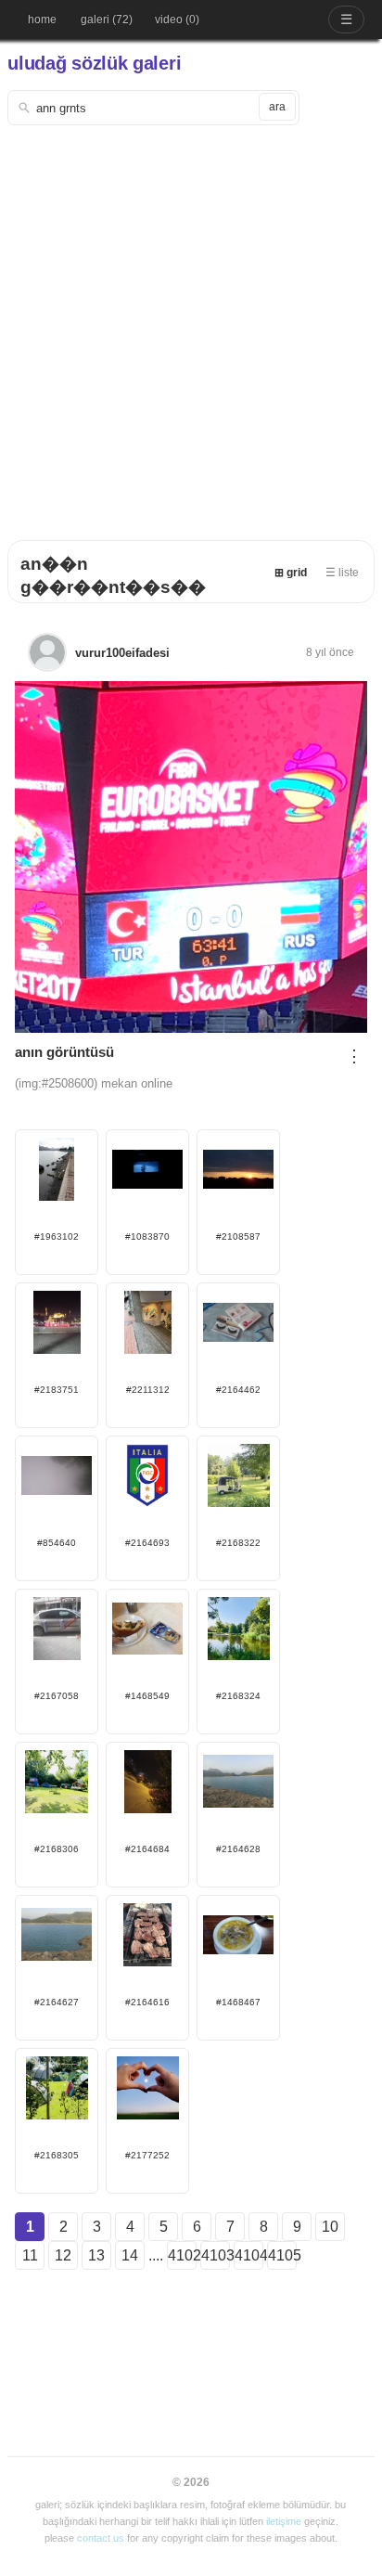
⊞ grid (291, 573)
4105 (282, 2255)
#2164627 (57, 2002)
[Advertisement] (191, 326)
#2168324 (238, 1696)
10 (330, 2227)
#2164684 (147, 1849)
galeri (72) (107, 19)
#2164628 (238, 1849)
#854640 (57, 1543)
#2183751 (57, 1390)
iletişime (284, 2521)
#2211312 (148, 1390)
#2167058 (57, 1696)
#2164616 (147, 2002)
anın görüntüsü (64, 1052)
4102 (182, 2255)
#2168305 (57, 2155)
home (42, 19)
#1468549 (147, 1696)
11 (30, 2255)
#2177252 (147, 2155)
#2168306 (57, 1849)
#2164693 (147, 1543)
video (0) (177, 19)
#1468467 (238, 2002)
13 (96, 2255)
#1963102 (57, 1236)
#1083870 (147, 1236)
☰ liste (342, 573)
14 (130, 2255)
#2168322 (238, 1543)
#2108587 (238, 1236)
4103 (216, 2255)
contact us (101, 2538)
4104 (249, 2255)
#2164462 (238, 1390)
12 (63, 2255)
